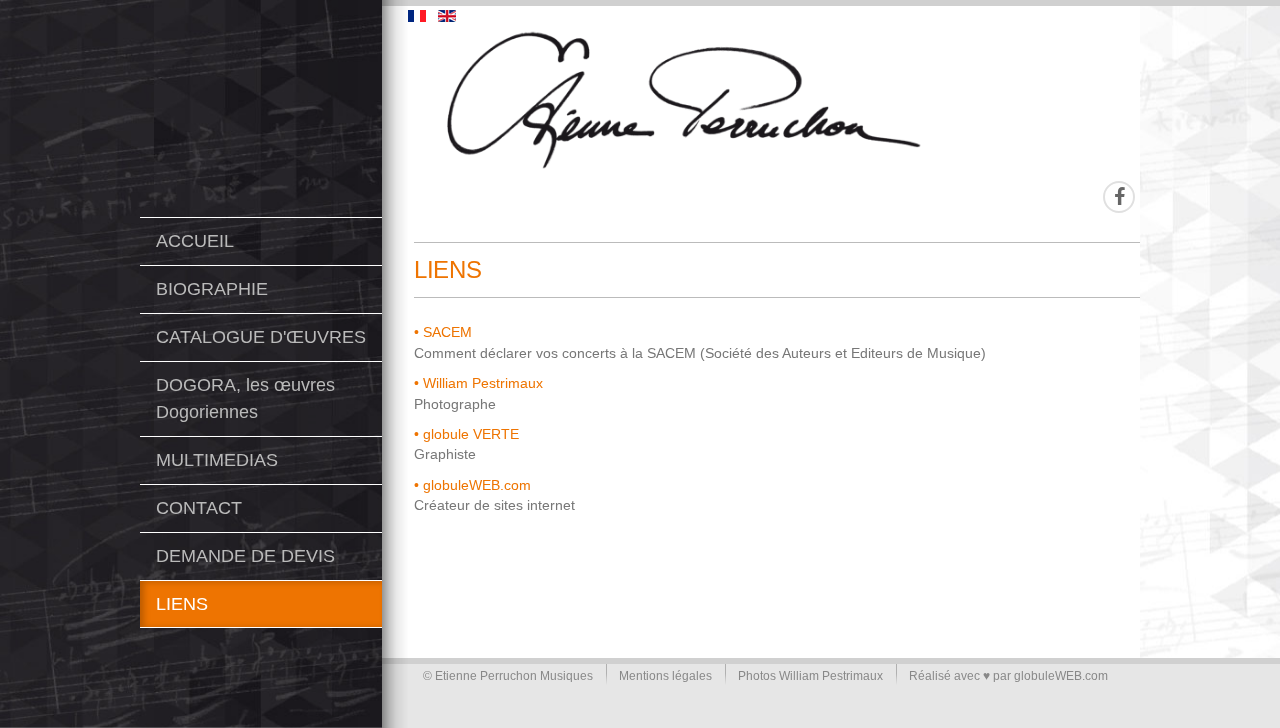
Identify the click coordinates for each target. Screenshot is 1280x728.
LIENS (182, 604)
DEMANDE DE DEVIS (245, 556)
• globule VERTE (466, 434)
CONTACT (199, 508)
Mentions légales (665, 676)
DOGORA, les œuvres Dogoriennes (245, 398)
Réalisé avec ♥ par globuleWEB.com (1008, 676)
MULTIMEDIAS (217, 460)
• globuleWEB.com (472, 485)
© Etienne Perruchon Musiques (508, 676)
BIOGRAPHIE (212, 289)
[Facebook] (1119, 197)
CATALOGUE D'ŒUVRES (261, 337)
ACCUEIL (195, 241)
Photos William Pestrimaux (810, 676)
